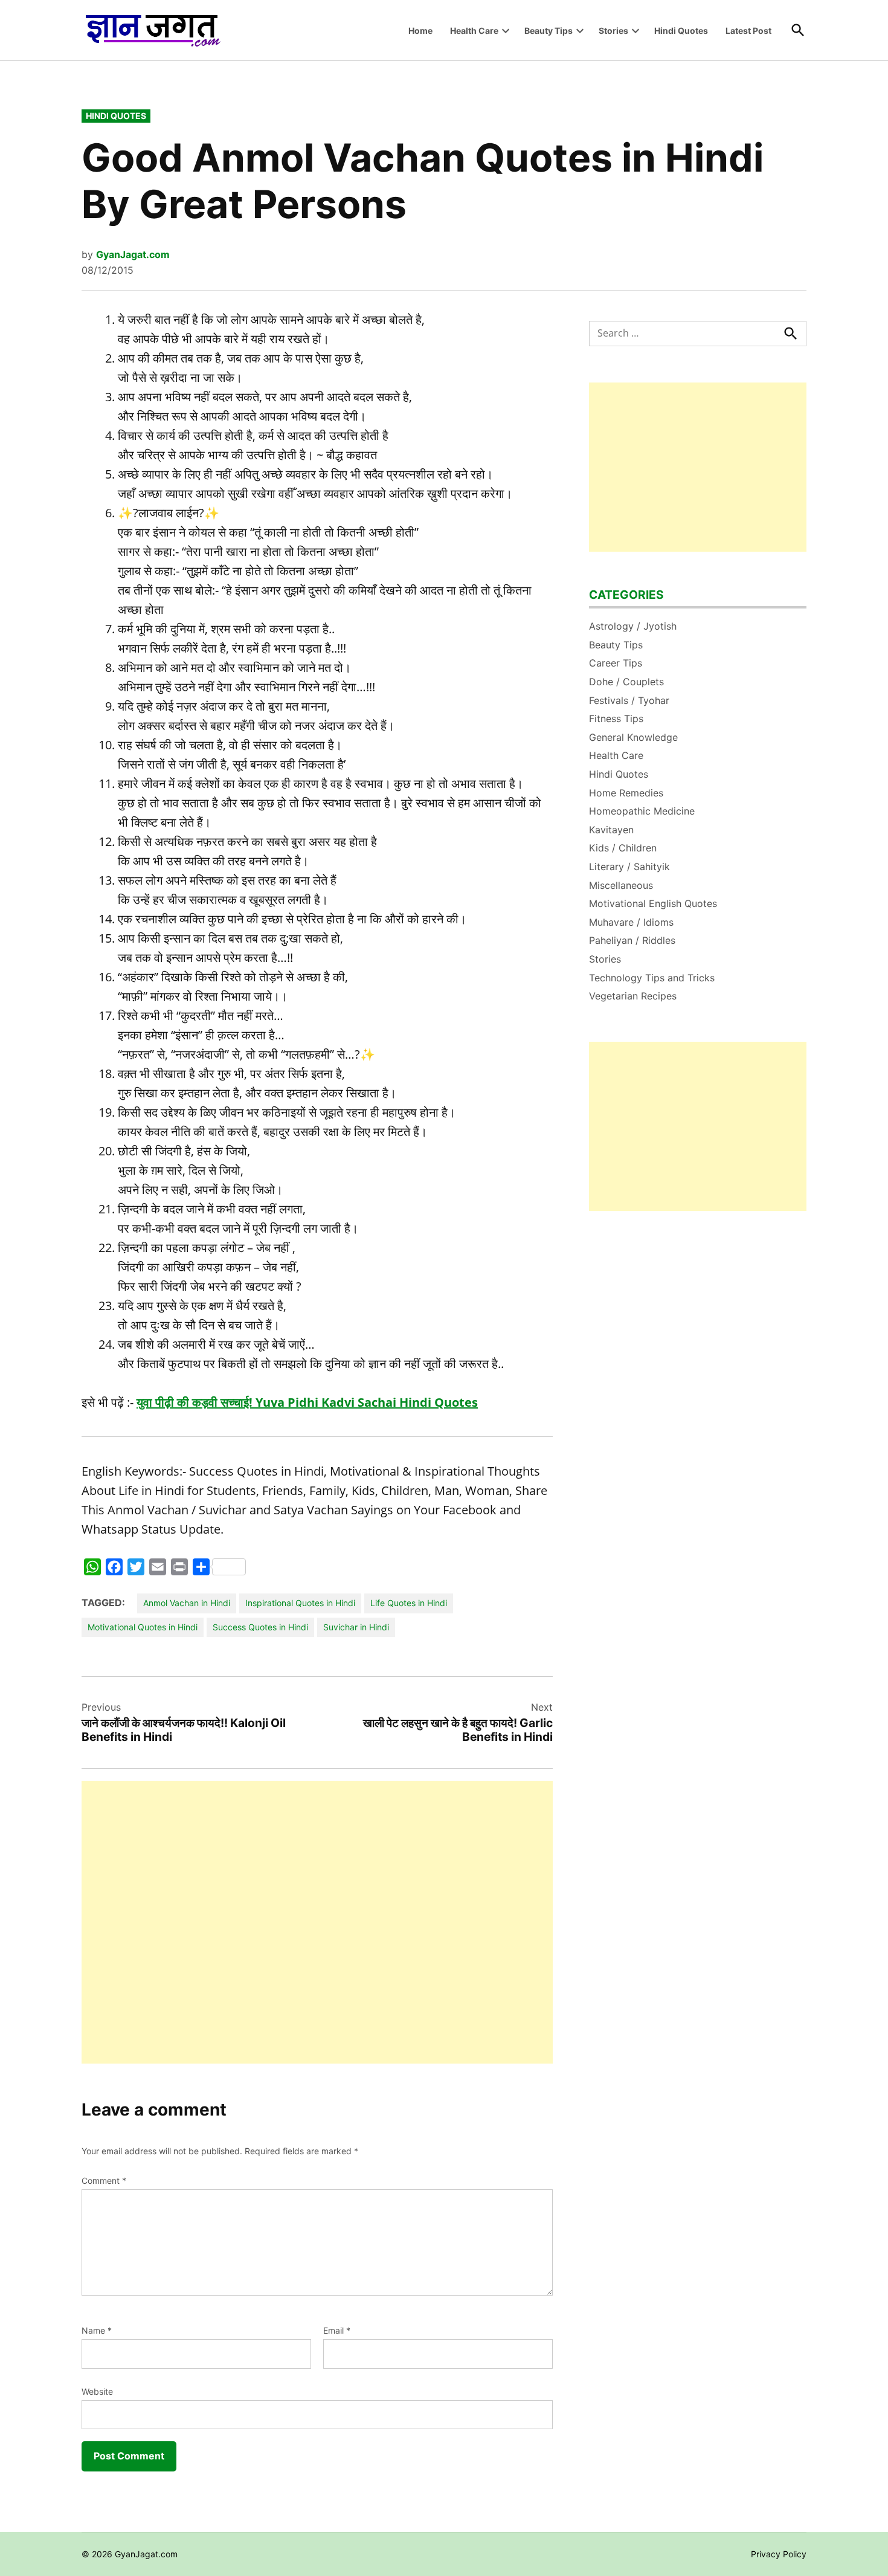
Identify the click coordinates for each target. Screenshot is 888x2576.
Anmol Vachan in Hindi (187, 1603)
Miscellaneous (621, 885)
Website (97, 2391)
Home (420, 31)
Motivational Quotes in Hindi (143, 1627)
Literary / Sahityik (629, 867)
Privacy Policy (779, 2554)
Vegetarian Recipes (633, 996)
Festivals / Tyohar (629, 700)
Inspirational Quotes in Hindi (300, 1603)
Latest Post (748, 31)
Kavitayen (611, 830)
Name (97, 2330)
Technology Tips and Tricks (652, 978)
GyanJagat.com (133, 254)
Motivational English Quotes (653, 903)
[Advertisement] (317, 1922)
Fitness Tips (616, 718)
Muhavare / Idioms (631, 922)
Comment (104, 2181)
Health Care (474, 31)
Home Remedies (626, 793)
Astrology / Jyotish (633, 626)
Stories (613, 31)
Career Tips (616, 663)
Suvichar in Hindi (356, 1627)
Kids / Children (623, 848)
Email (337, 2330)
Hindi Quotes (681, 31)
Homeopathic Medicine (642, 811)
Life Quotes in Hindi (409, 1603)
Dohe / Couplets (626, 682)
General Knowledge (633, 737)
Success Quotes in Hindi (260, 1627)
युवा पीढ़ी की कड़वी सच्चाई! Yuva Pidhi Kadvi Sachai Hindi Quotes (307, 1402)
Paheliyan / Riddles (632, 940)
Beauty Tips (549, 31)
